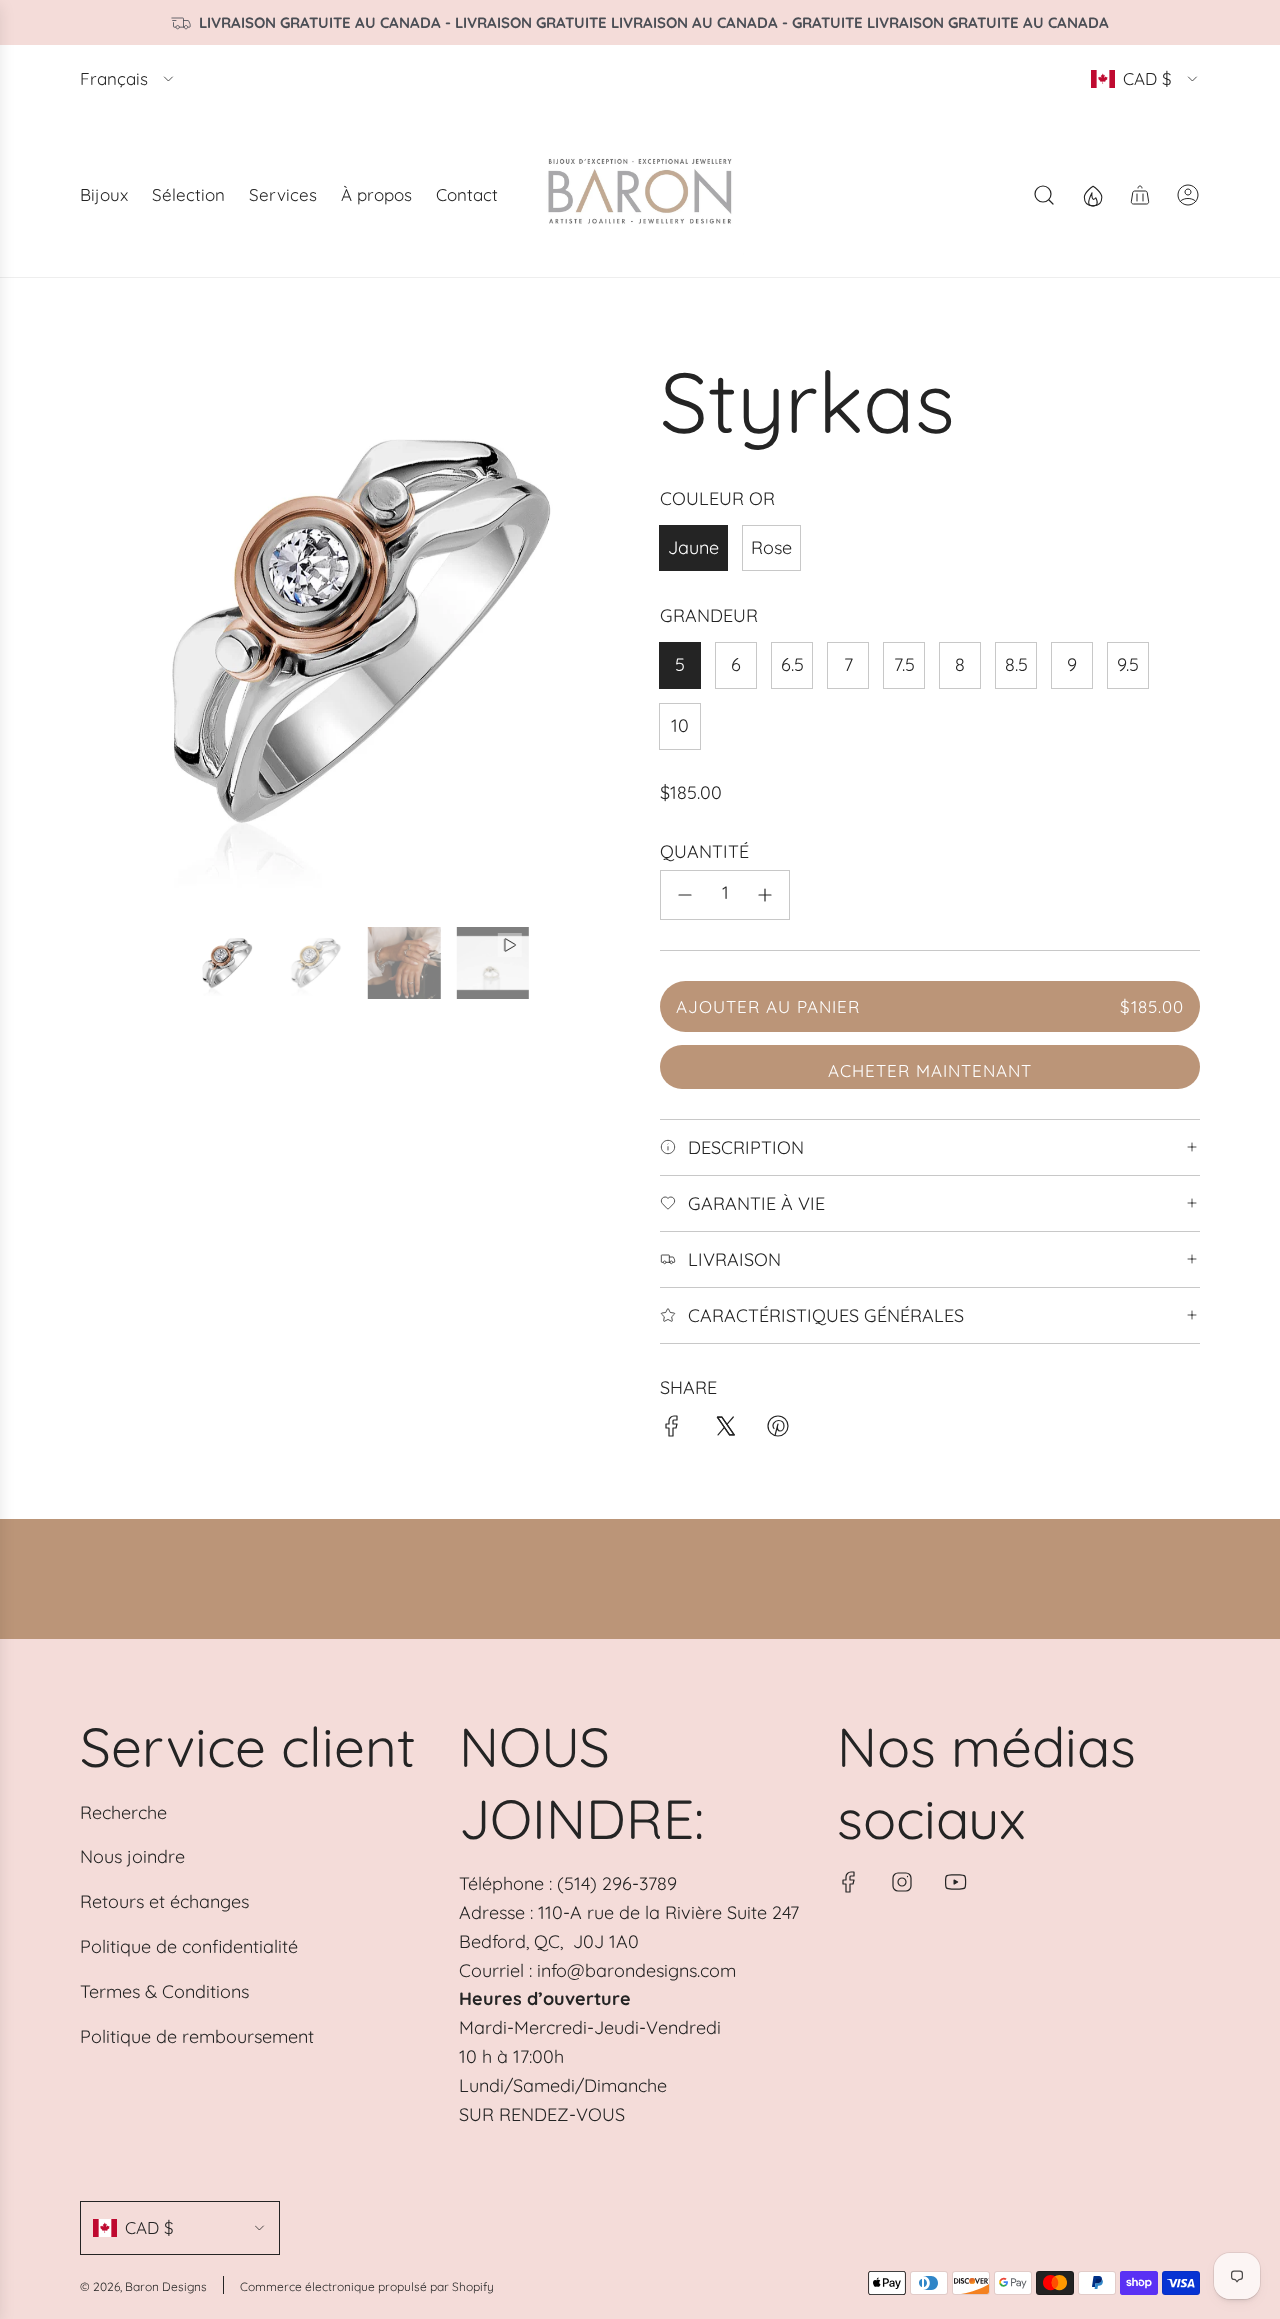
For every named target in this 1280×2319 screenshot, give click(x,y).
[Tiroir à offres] (1092, 195)
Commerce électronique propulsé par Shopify (367, 2286)
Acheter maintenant (930, 1070)
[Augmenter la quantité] (765, 895)
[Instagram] (902, 1882)
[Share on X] (725, 1430)
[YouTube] (955, 1882)
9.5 (1128, 664)
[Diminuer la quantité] (685, 895)
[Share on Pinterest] (778, 1430)
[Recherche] (1044, 195)
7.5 (904, 664)
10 (680, 725)
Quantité (704, 851)
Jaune (693, 547)
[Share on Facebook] (672, 1430)
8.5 (1016, 664)
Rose (771, 547)
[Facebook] (849, 1882)
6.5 (792, 664)
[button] (102, 630)
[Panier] (1140, 195)
